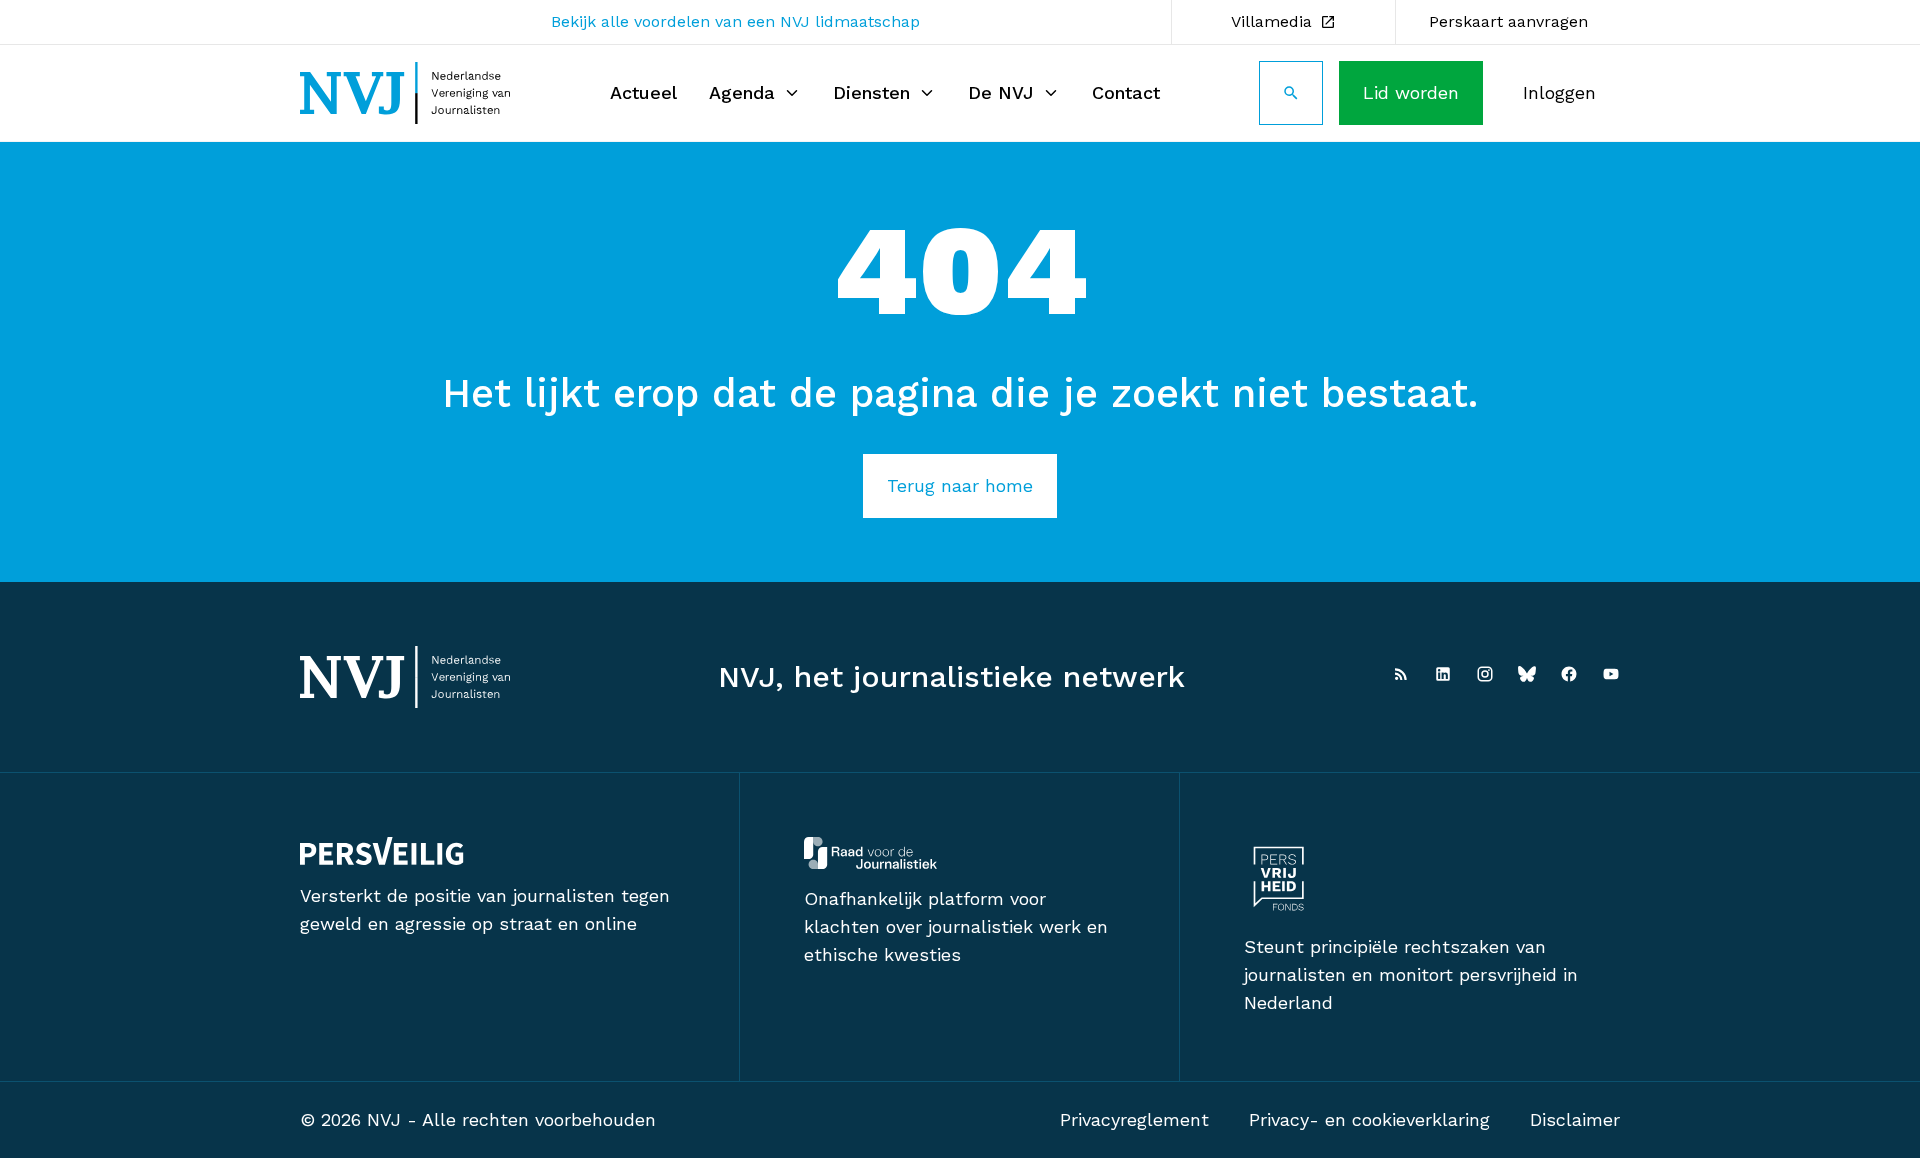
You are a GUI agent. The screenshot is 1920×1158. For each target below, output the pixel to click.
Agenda (742, 92)
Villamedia (1271, 21)
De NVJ (1001, 92)
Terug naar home (960, 485)
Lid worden (1411, 92)
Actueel (643, 92)
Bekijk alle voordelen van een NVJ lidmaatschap (735, 21)
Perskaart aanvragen (1508, 21)
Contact (1126, 92)
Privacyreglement (1134, 1119)
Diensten (871, 92)
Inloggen (1559, 92)
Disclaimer (1575, 1119)
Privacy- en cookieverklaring (1369, 1119)
